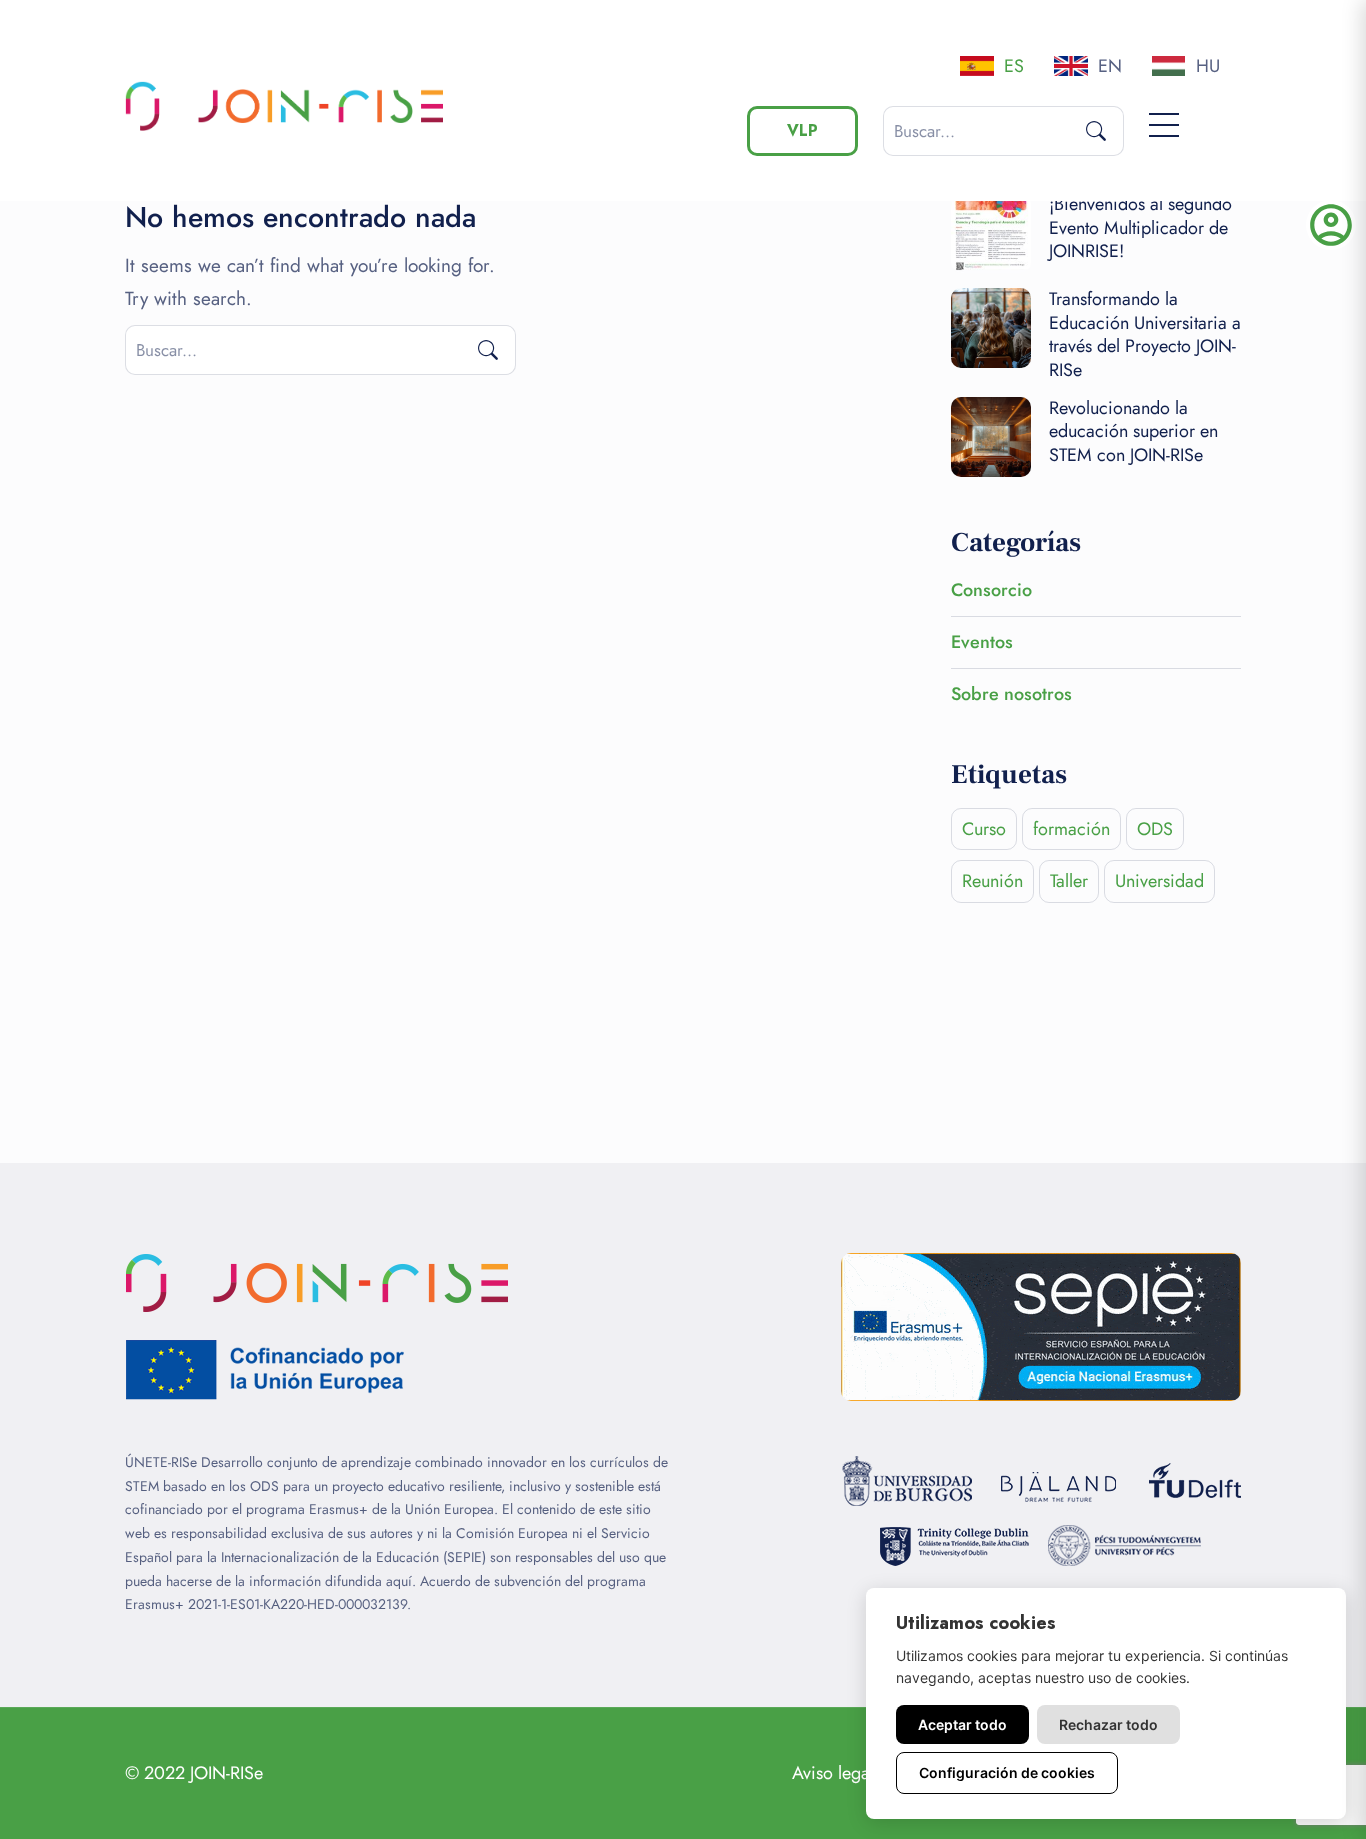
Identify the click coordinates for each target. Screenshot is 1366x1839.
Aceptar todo (962, 1724)
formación (1071, 829)
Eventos (982, 642)
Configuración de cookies (1007, 1772)
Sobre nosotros (1011, 694)
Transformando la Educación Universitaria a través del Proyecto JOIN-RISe (1145, 334)
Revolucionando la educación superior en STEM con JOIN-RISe (1133, 431)
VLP (802, 130)
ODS (1155, 829)
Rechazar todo (1108, 1724)
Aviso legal (833, 1773)
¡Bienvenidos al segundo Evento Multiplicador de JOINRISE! (1140, 227)
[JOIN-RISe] (289, 106)
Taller (1069, 881)
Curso (984, 829)
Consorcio (991, 590)
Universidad (1159, 881)
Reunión (992, 881)
